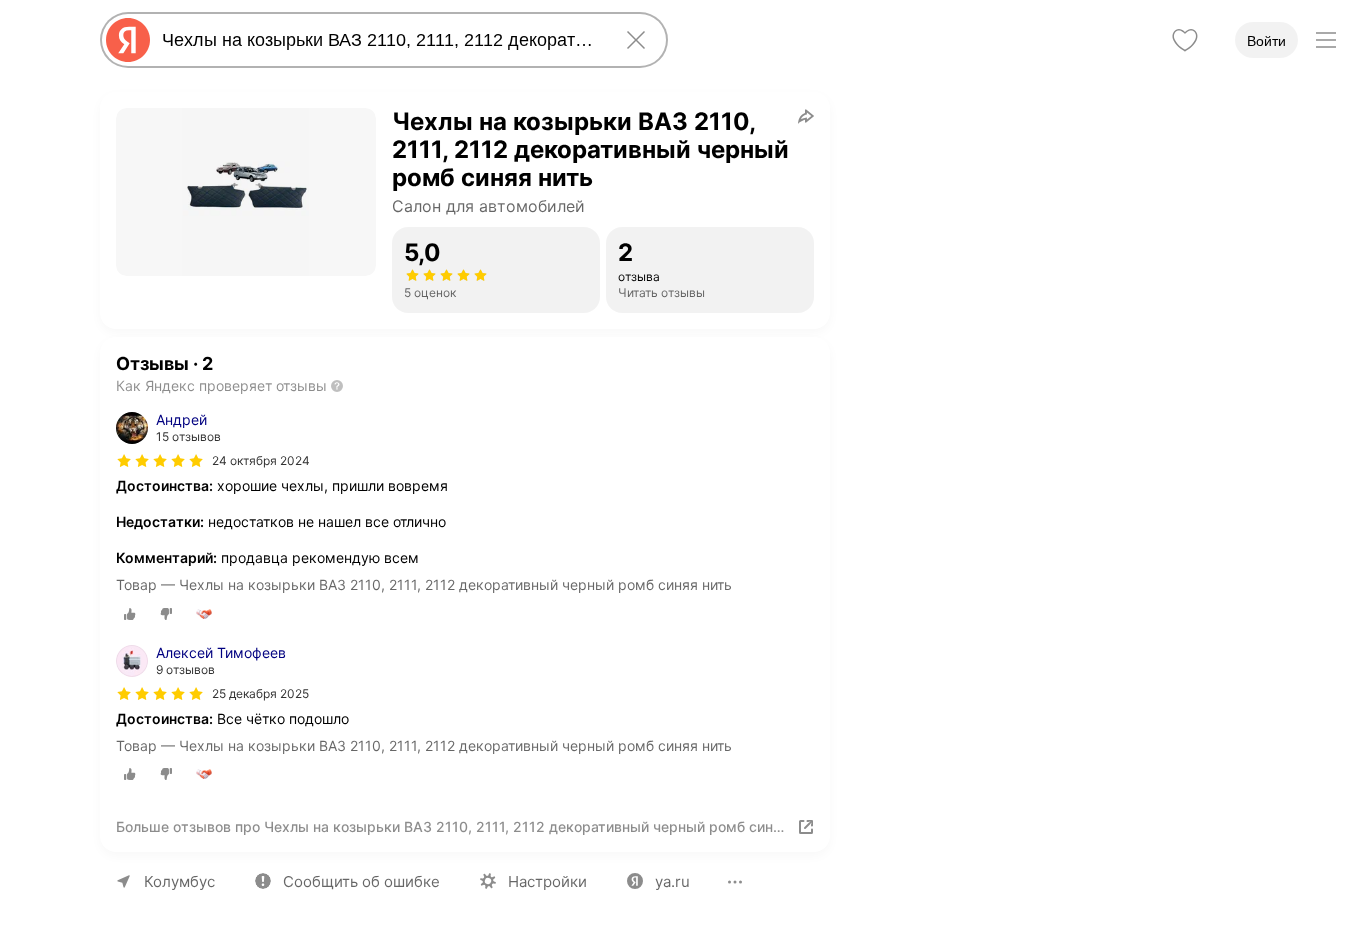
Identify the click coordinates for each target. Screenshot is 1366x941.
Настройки (547, 881)
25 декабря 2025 (260, 693)
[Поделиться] (806, 116)
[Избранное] (1185, 40)
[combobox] (380, 40)
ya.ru (672, 881)
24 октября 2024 (261, 460)
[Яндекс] (128, 40)
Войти (1266, 41)
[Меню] (1326, 40)
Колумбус (179, 881)
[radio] (130, 614)
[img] (160, 461)
